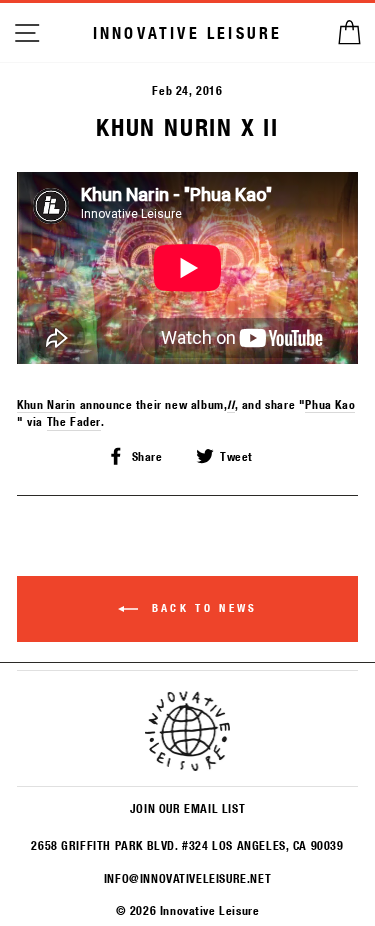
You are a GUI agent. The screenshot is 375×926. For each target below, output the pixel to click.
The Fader (74, 421)
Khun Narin (46, 404)
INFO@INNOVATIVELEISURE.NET (187, 878)
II (230, 404)
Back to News (202, 608)
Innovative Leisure (188, 32)
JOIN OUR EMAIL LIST (187, 808)
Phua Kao (330, 404)
